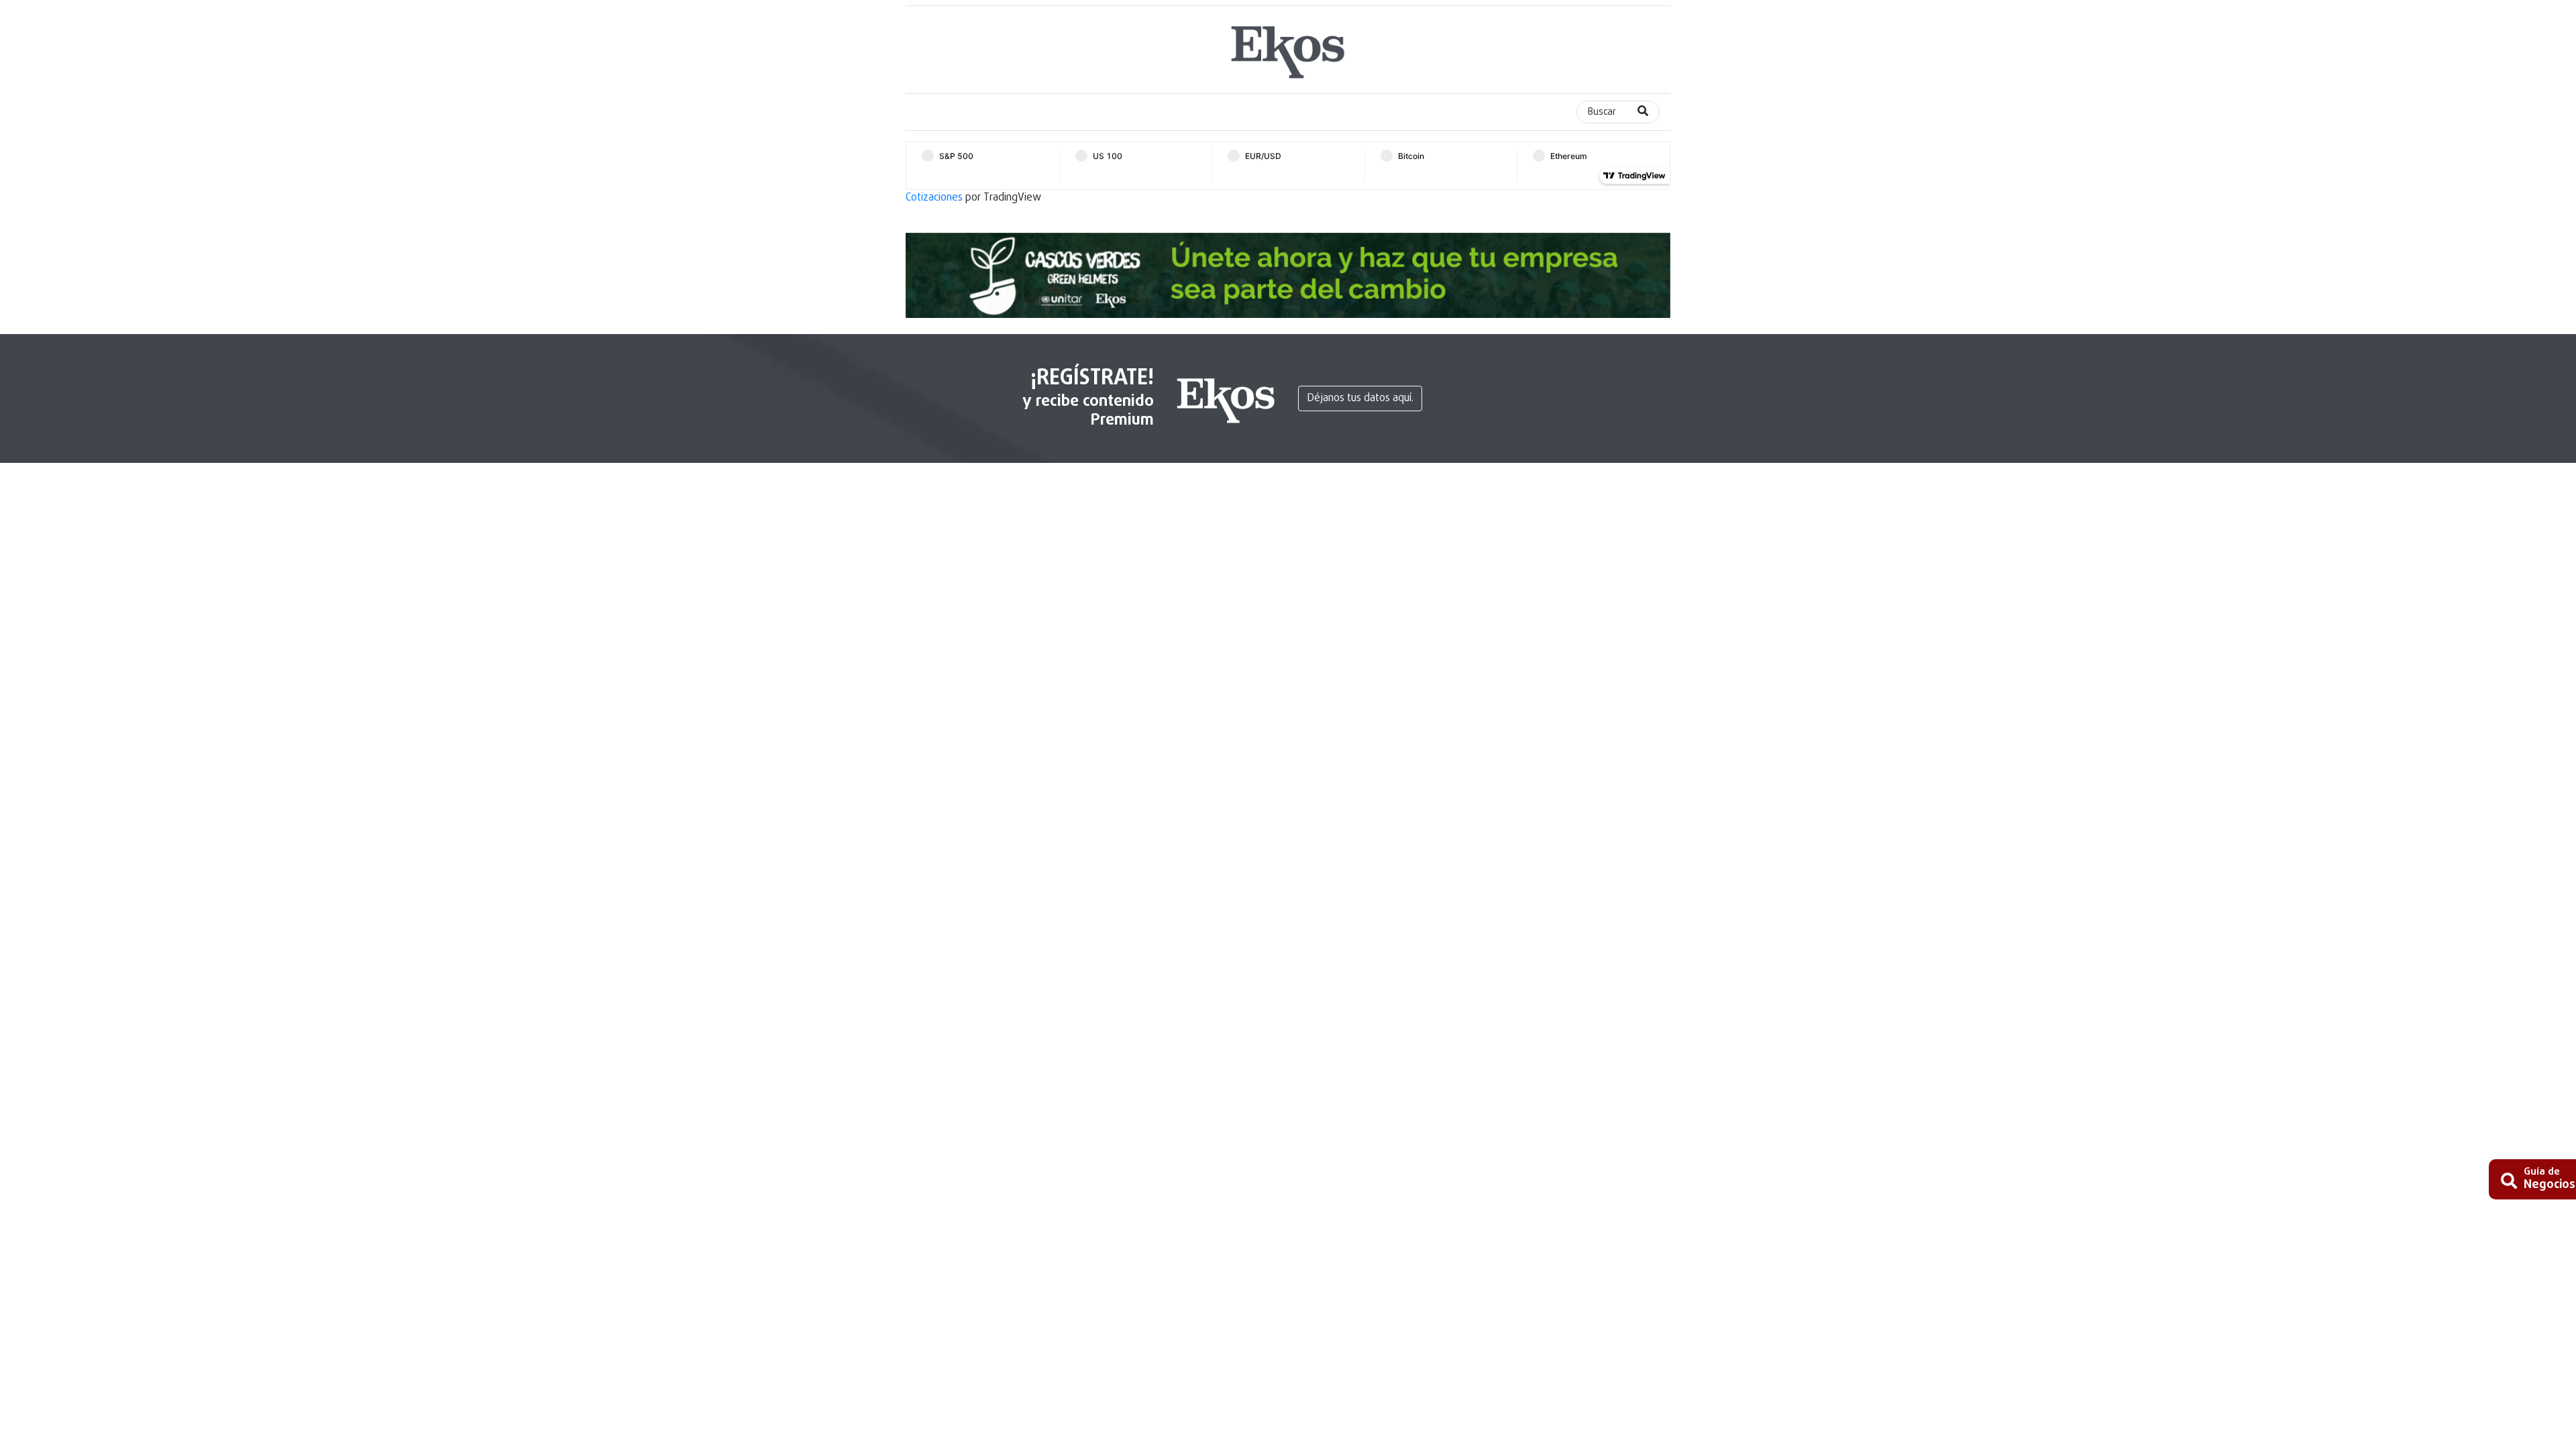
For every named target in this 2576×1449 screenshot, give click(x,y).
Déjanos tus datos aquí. (1360, 398)
